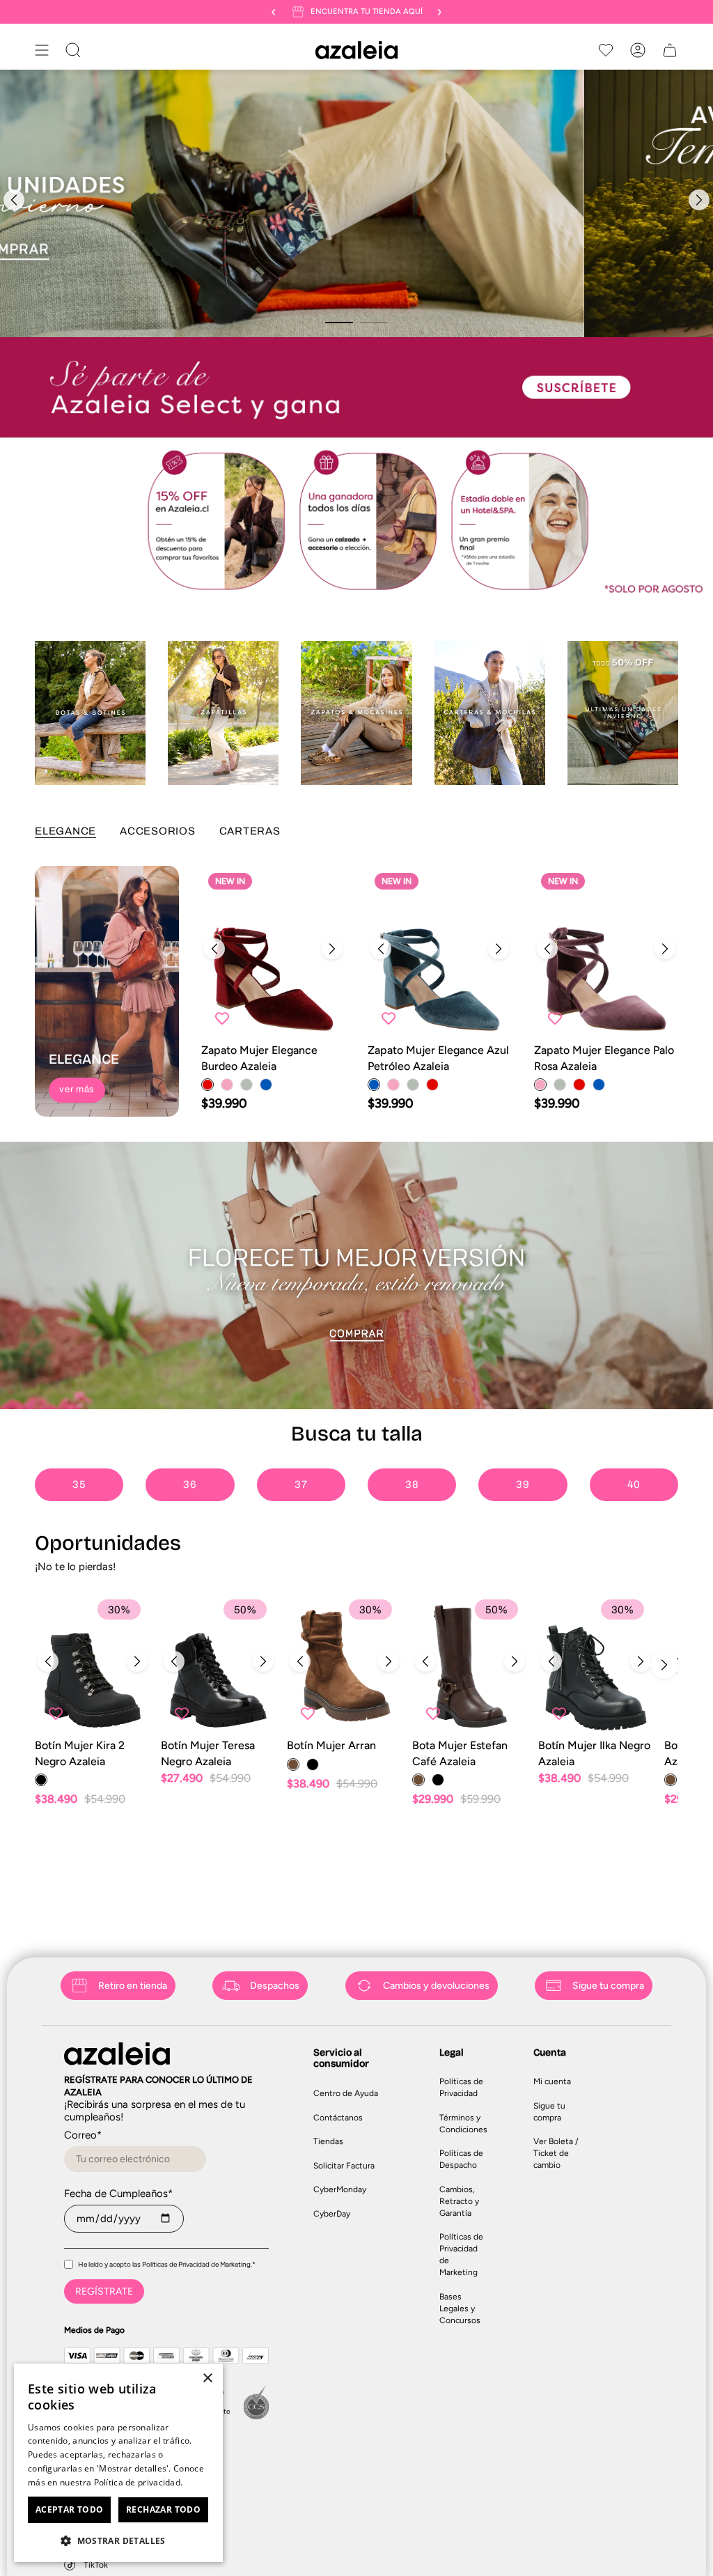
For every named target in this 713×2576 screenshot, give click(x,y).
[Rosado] (227, 1085)
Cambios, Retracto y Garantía (459, 2201)
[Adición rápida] (323, 1017)
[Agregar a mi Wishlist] (222, 1018)
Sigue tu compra (608, 1986)
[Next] (699, 200)
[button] (118, 2540)
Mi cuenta (552, 2081)
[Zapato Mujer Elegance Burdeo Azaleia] (273, 952)
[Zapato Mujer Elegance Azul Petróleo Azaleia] (440, 952)
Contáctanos (338, 2118)
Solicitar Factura (344, 2166)
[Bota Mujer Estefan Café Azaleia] (470, 1665)
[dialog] (118, 2463)
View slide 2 (374, 323)
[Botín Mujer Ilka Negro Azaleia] (596, 1665)
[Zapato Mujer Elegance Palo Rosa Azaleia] (606, 952)
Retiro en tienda (133, 1986)
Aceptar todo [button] (70, 2509)
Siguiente (664, 1665)
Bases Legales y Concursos (460, 2309)
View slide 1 (339, 323)
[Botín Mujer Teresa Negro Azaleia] (219, 1665)
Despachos (275, 1986)
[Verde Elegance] (246, 1085)
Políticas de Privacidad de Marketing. (197, 2264)
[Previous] (14, 200)
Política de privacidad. (139, 2482)
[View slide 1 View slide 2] (356, 203)
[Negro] (41, 1780)
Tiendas (328, 2141)
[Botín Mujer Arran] (345, 1665)
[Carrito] (670, 50)
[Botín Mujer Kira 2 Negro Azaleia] (93, 1665)
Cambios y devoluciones (436, 1986)
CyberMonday (340, 2189)
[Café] (293, 1764)
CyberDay (332, 2214)
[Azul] (266, 1085)
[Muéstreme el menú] (42, 50)
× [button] (207, 2379)
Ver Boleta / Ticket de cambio (556, 2153)
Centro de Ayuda (346, 2093)
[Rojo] (207, 1085)
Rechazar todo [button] (163, 2509)
